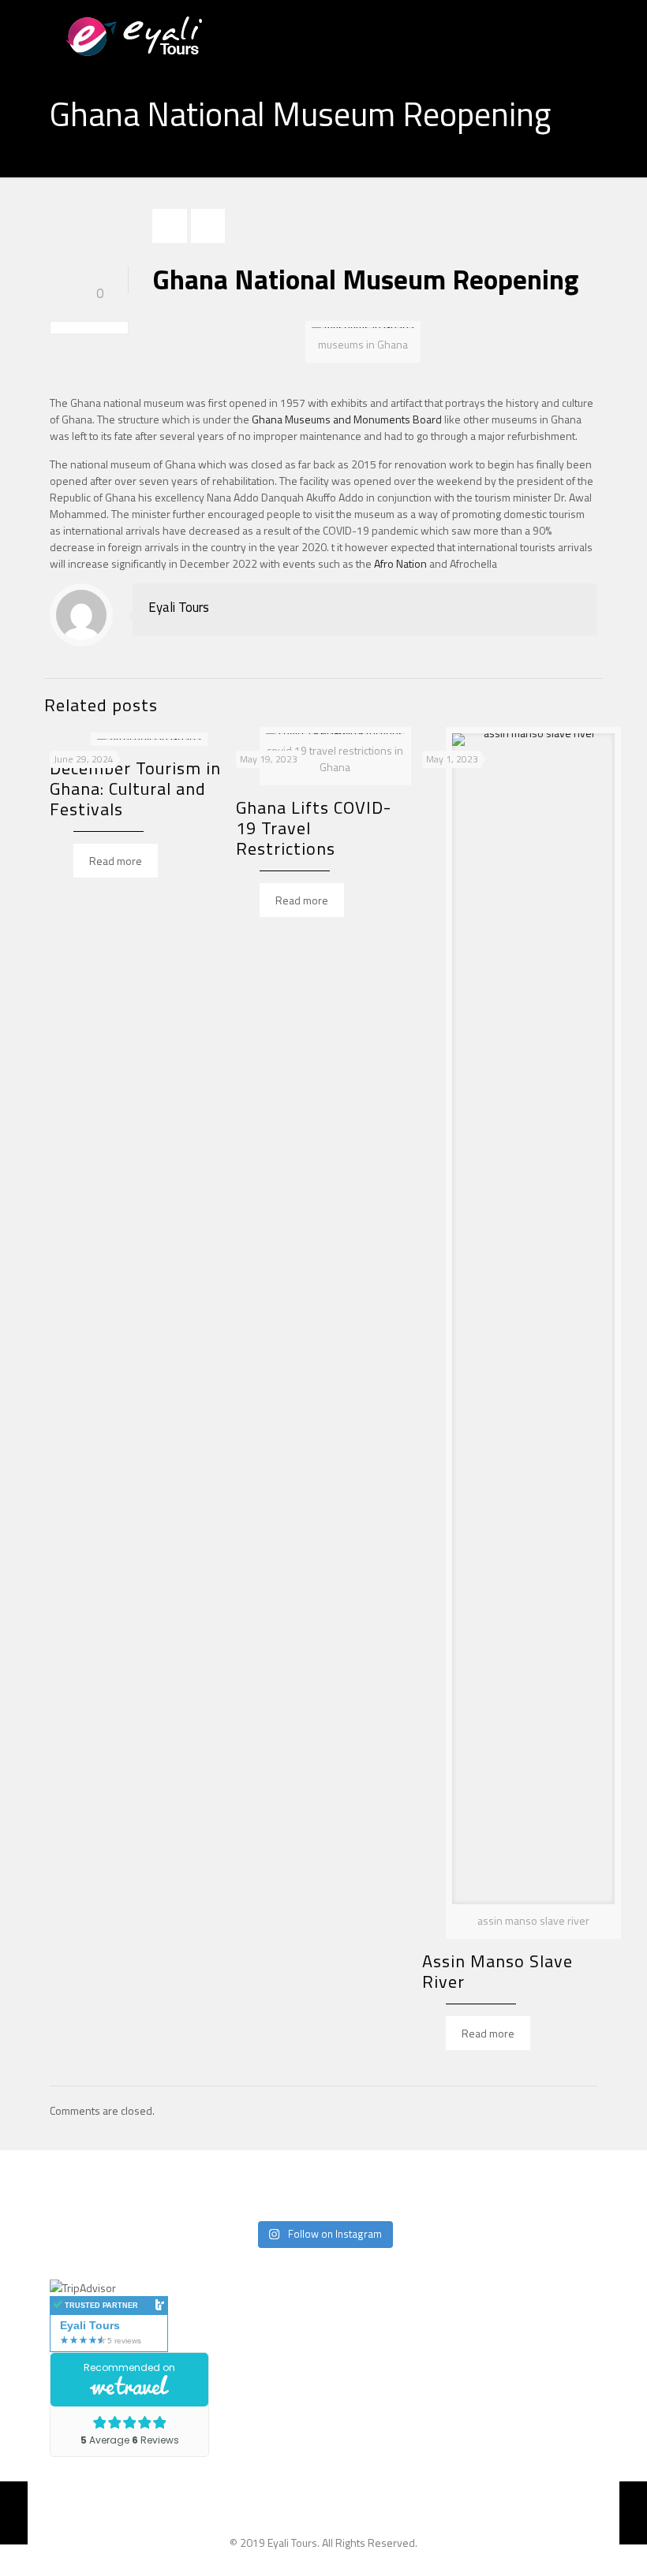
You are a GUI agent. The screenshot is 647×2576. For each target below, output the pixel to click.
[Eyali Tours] (154, 35)
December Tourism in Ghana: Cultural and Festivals (135, 788)
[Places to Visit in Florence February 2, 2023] (633, 2513)
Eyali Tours (179, 607)
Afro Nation (400, 563)
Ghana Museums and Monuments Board (347, 419)
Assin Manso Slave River (497, 1971)
